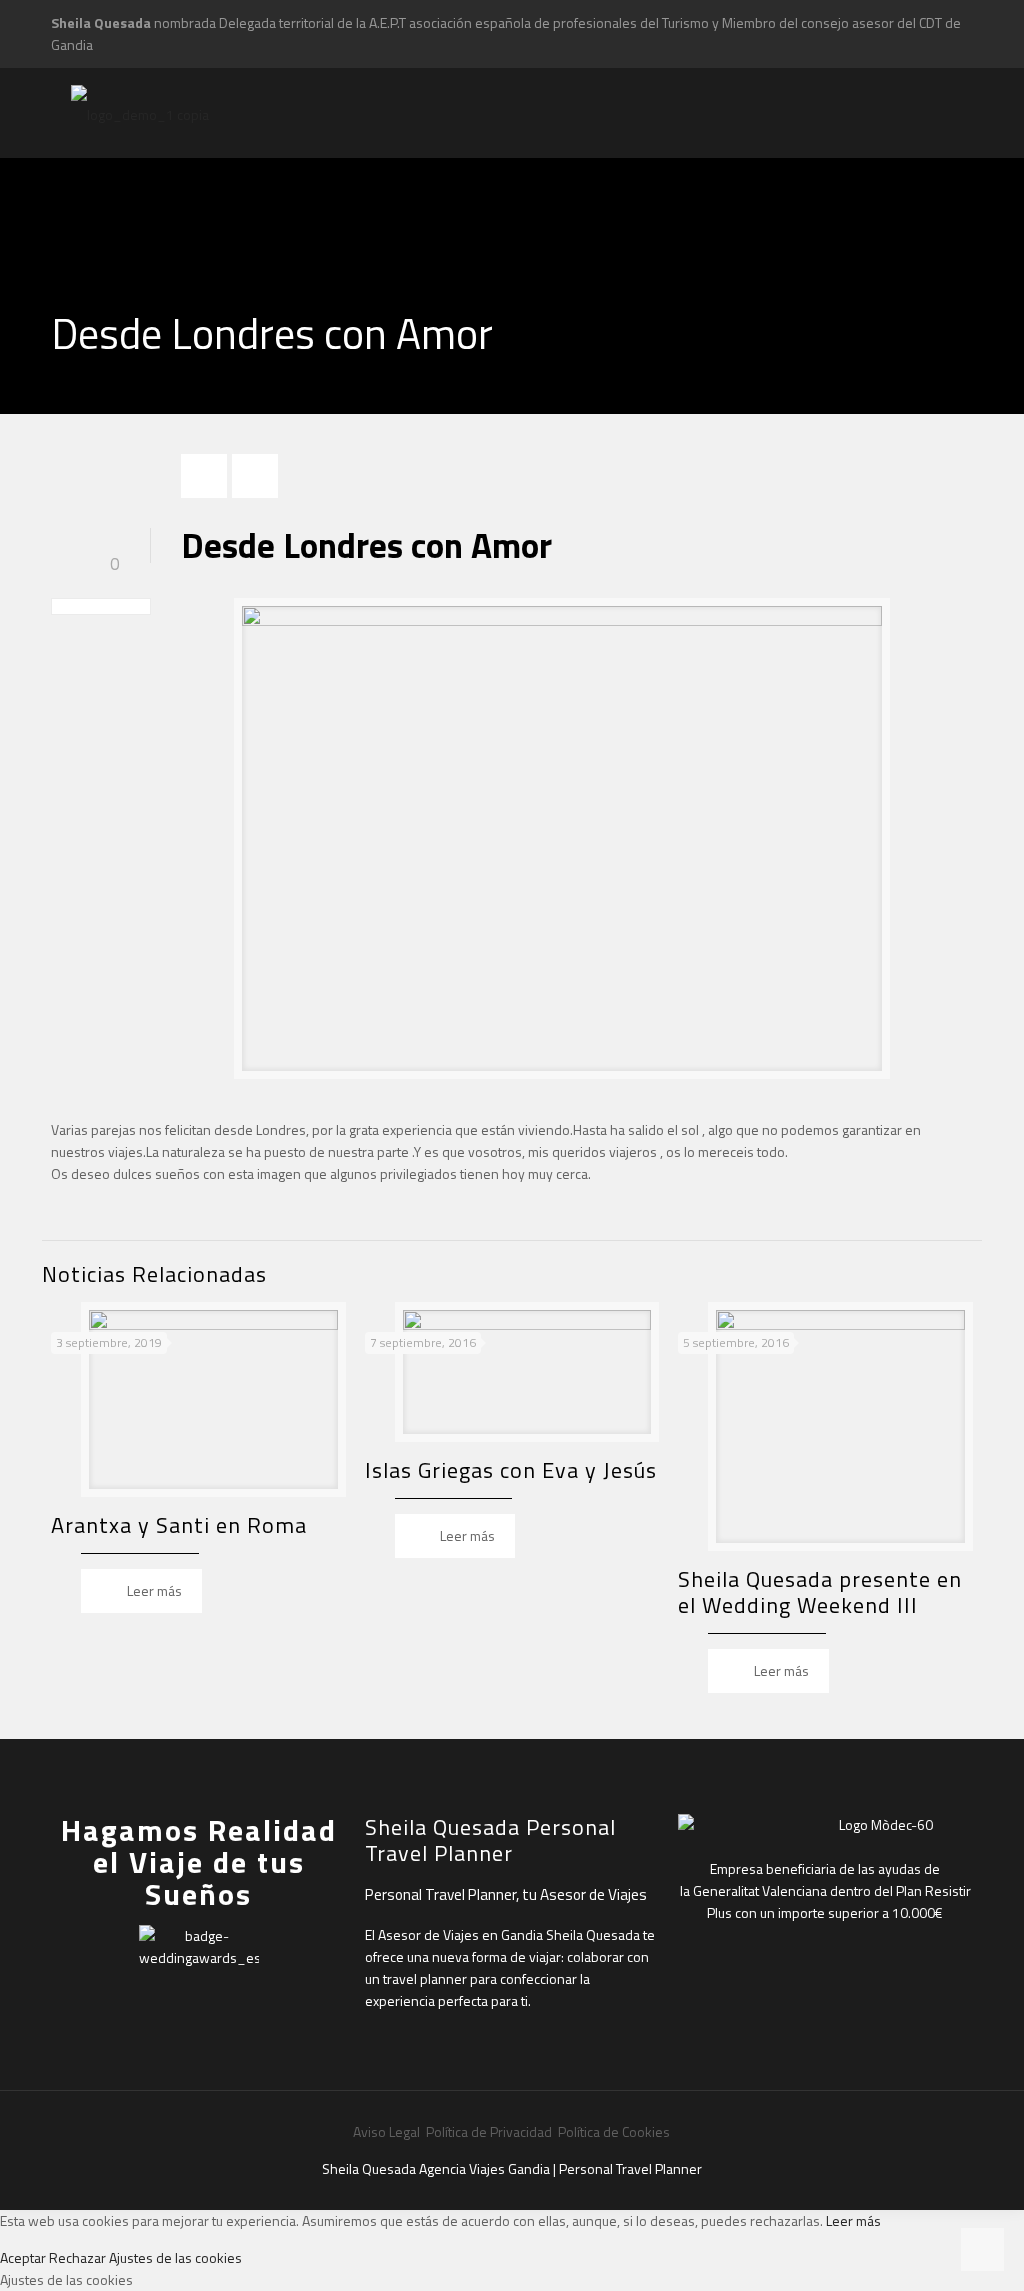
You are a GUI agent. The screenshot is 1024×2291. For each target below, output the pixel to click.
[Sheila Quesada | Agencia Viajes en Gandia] (140, 113)
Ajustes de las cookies (175, 2257)
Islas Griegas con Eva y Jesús (511, 1470)
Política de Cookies (614, 2131)
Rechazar (77, 2257)
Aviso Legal (388, 2131)
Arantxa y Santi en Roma (179, 1525)
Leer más (853, 2220)
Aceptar (23, 2257)
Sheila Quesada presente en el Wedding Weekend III (820, 1592)
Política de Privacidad (489, 2131)
